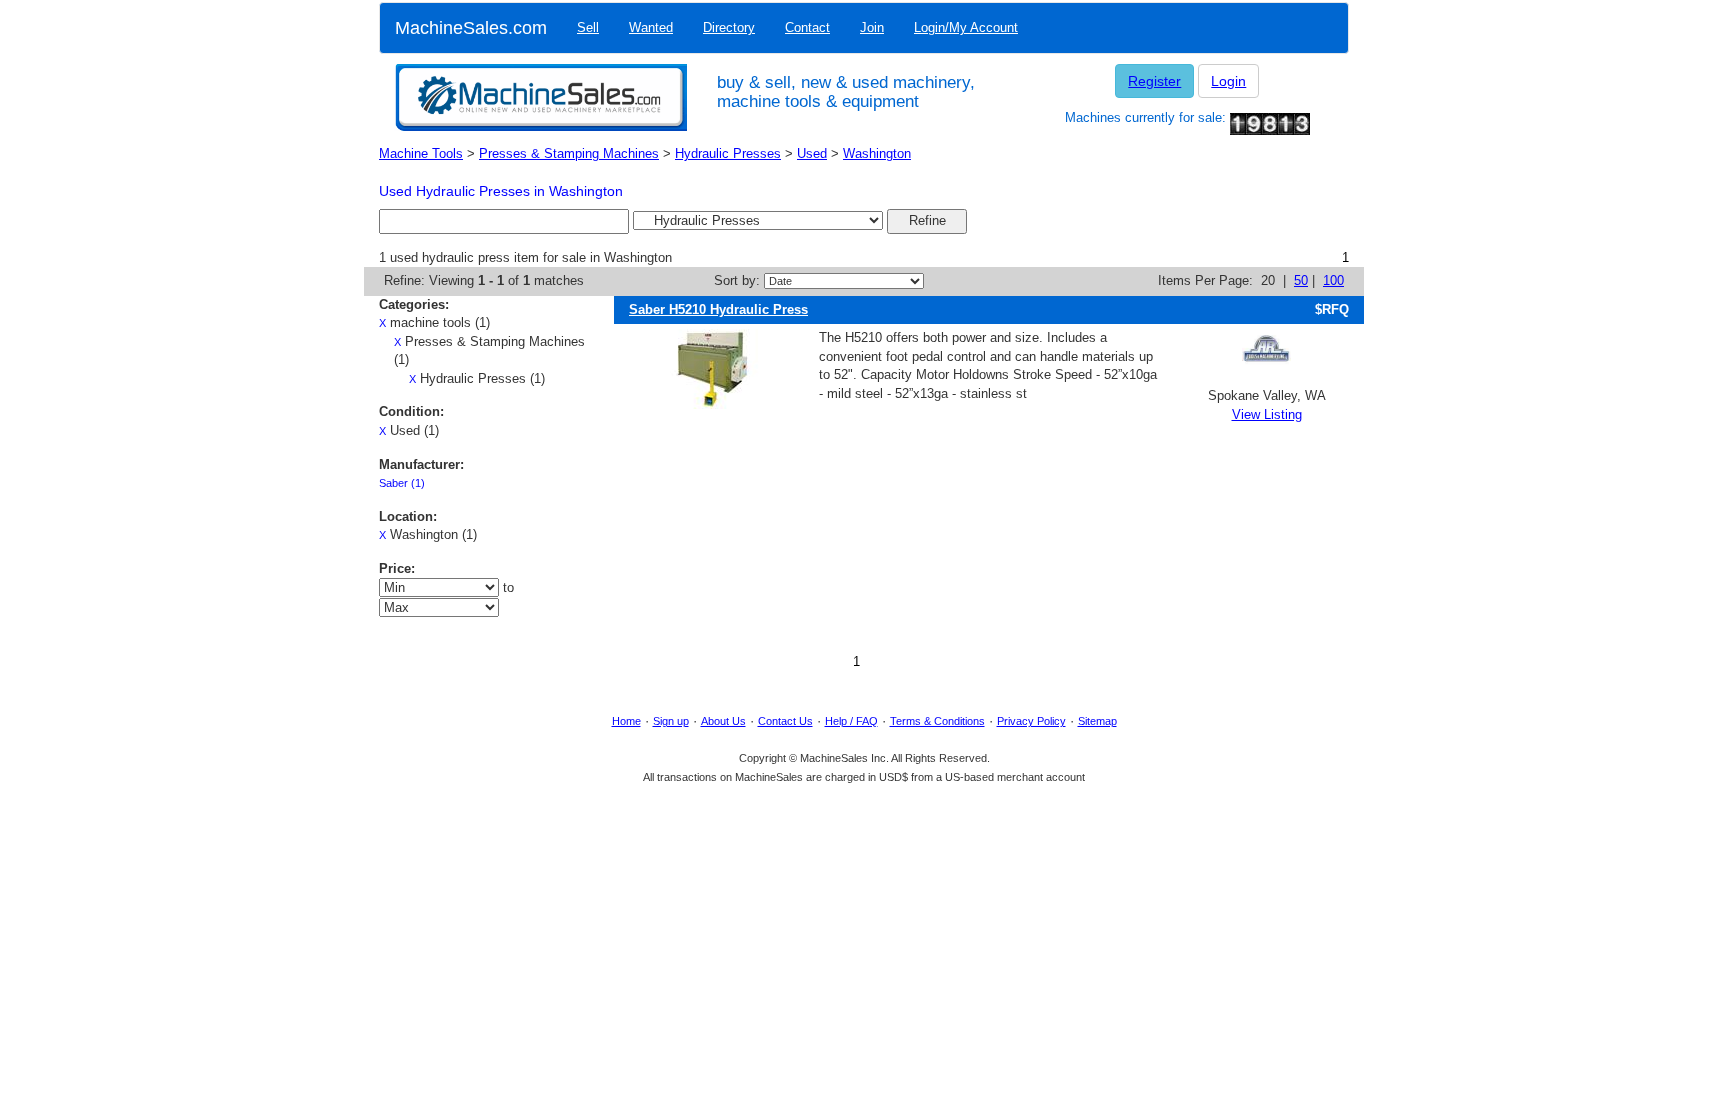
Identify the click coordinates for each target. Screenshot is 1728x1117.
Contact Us (785, 721)
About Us (723, 721)
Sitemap (1097, 721)
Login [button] (1228, 81)
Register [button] (1154, 81)
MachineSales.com (471, 28)
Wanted (651, 27)
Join (872, 27)
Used (812, 153)
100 (1333, 280)
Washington (877, 153)
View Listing (1267, 414)
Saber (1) (402, 483)
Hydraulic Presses (728, 153)
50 (1301, 280)
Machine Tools (421, 153)
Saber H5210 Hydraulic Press (718, 309)
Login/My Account (966, 27)
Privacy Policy (1031, 721)
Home (626, 721)
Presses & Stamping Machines (569, 153)
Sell (588, 27)
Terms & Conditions (937, 721)
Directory (729, 27)
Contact (807, 27)
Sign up (671, 721)
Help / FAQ (851, 721)
